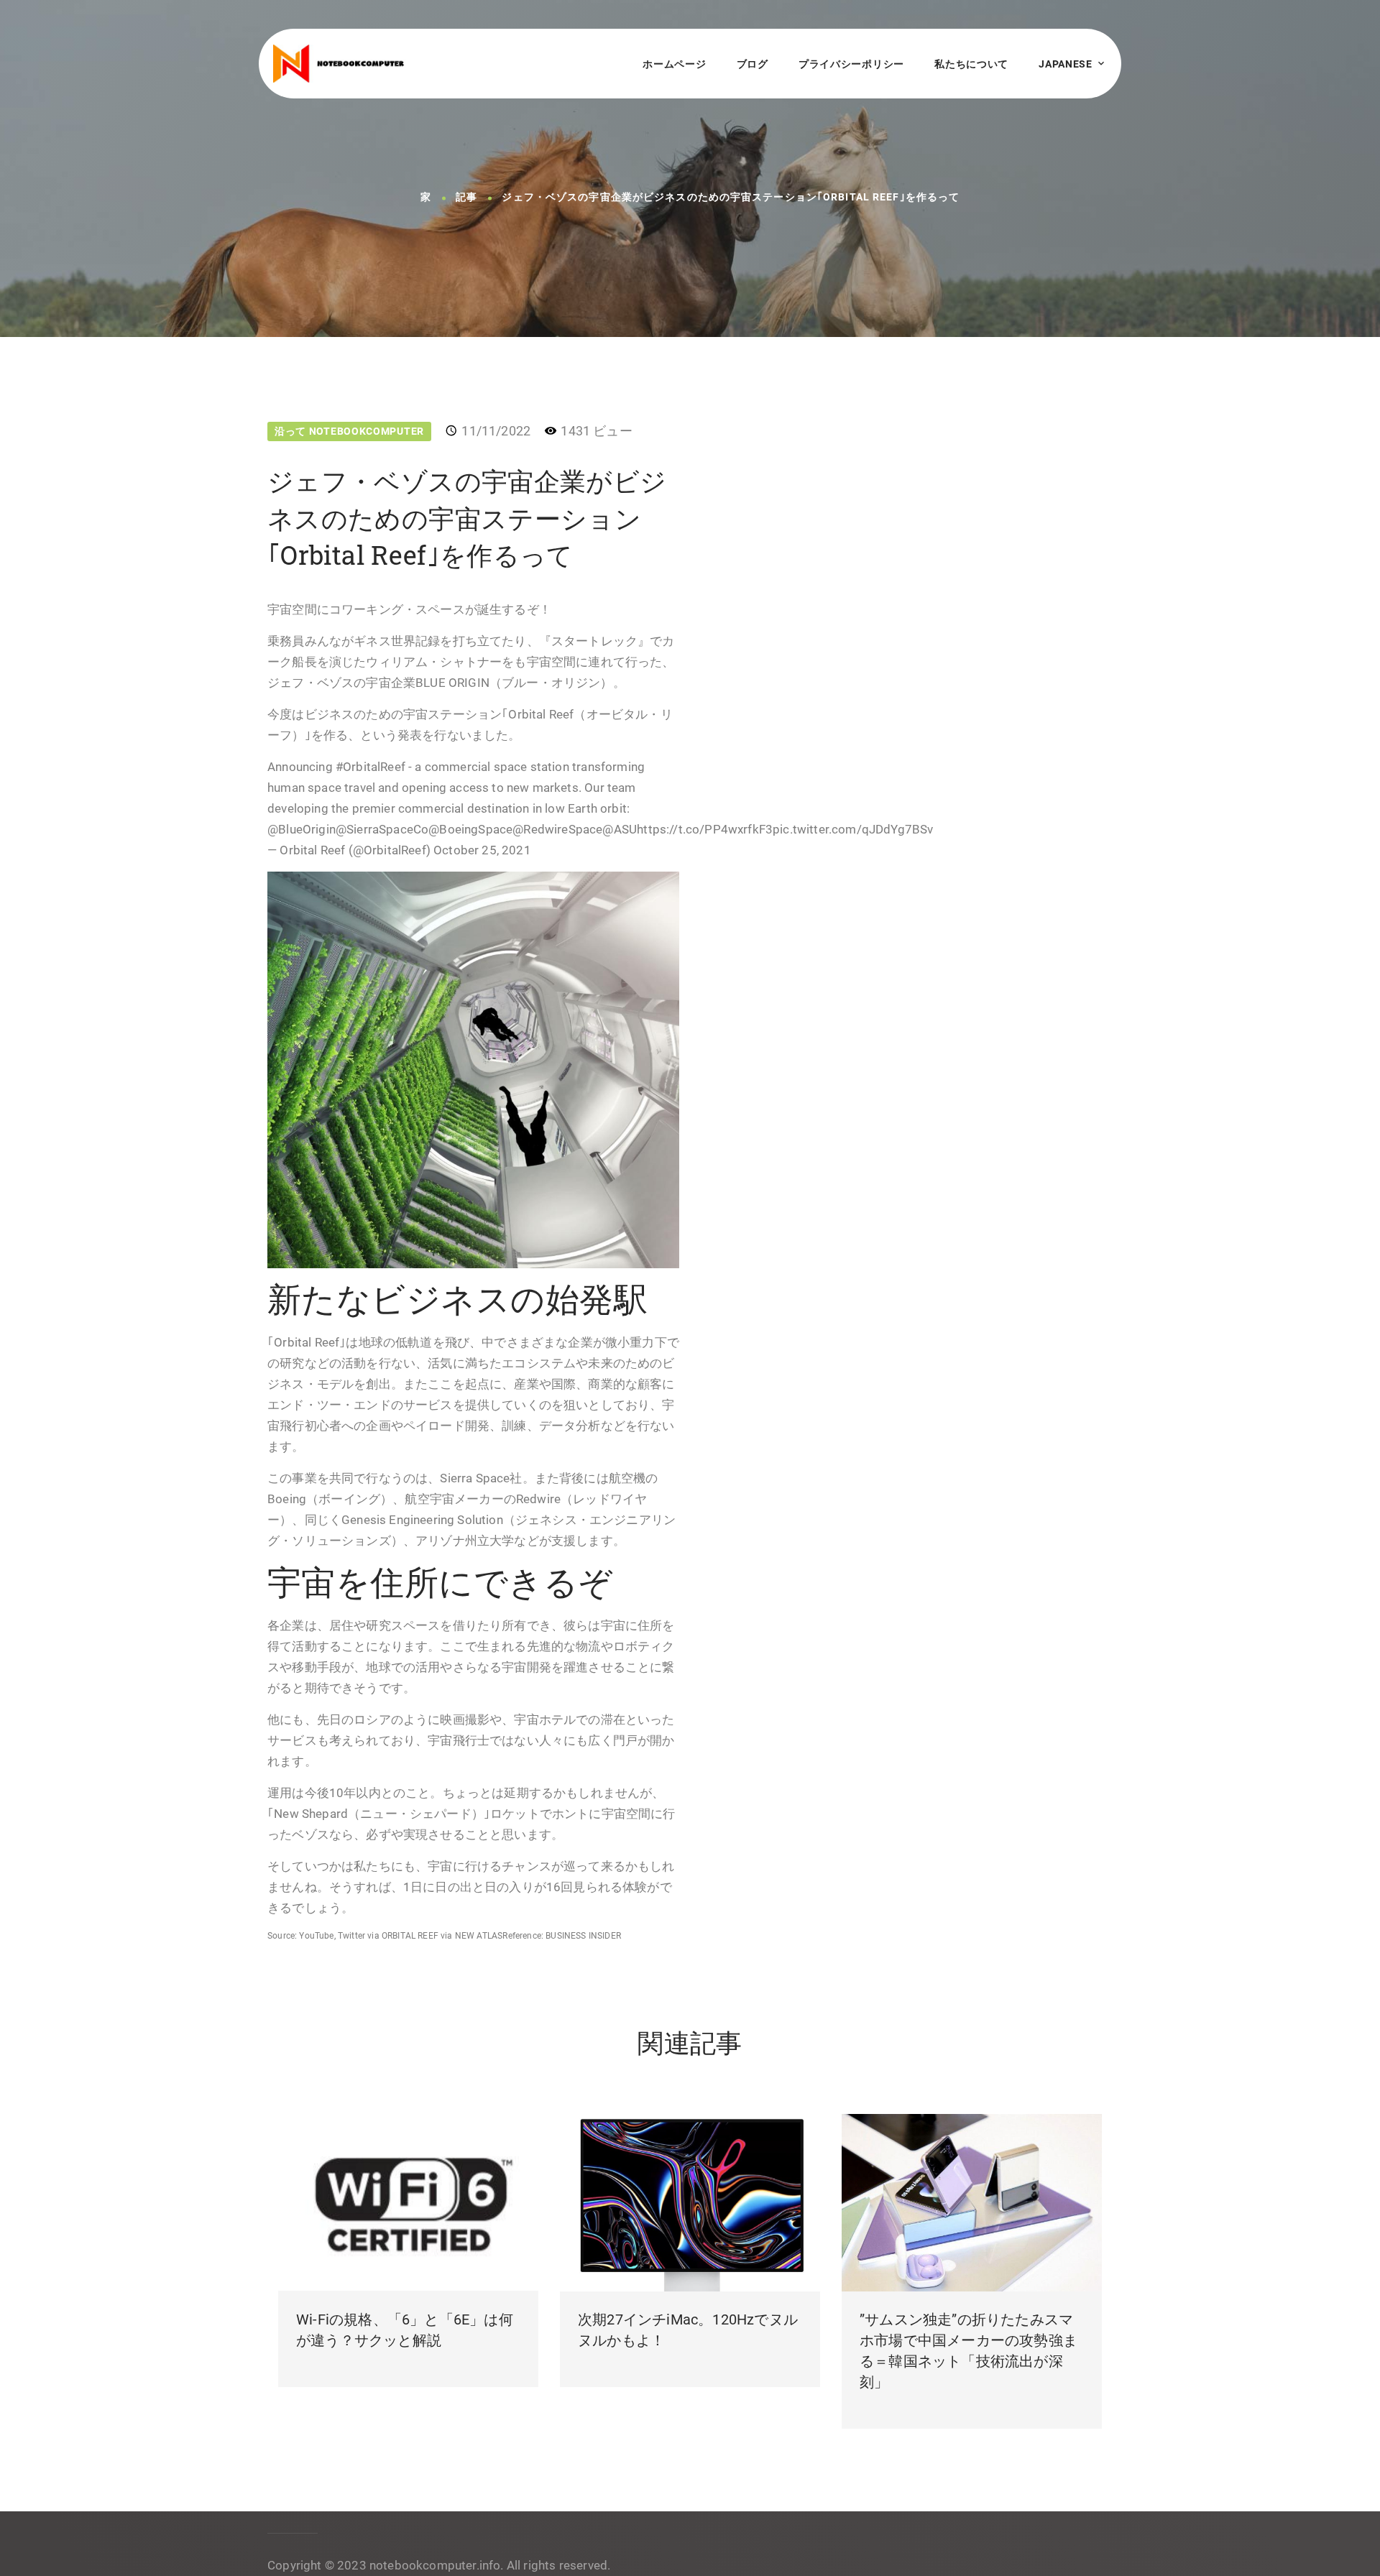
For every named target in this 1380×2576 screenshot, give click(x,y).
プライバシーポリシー (851, 64)
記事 (466, 198)
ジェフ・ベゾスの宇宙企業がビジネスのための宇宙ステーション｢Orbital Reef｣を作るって (731, 198)
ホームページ (674, 64)
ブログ (753, 64)
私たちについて (971, 64)
